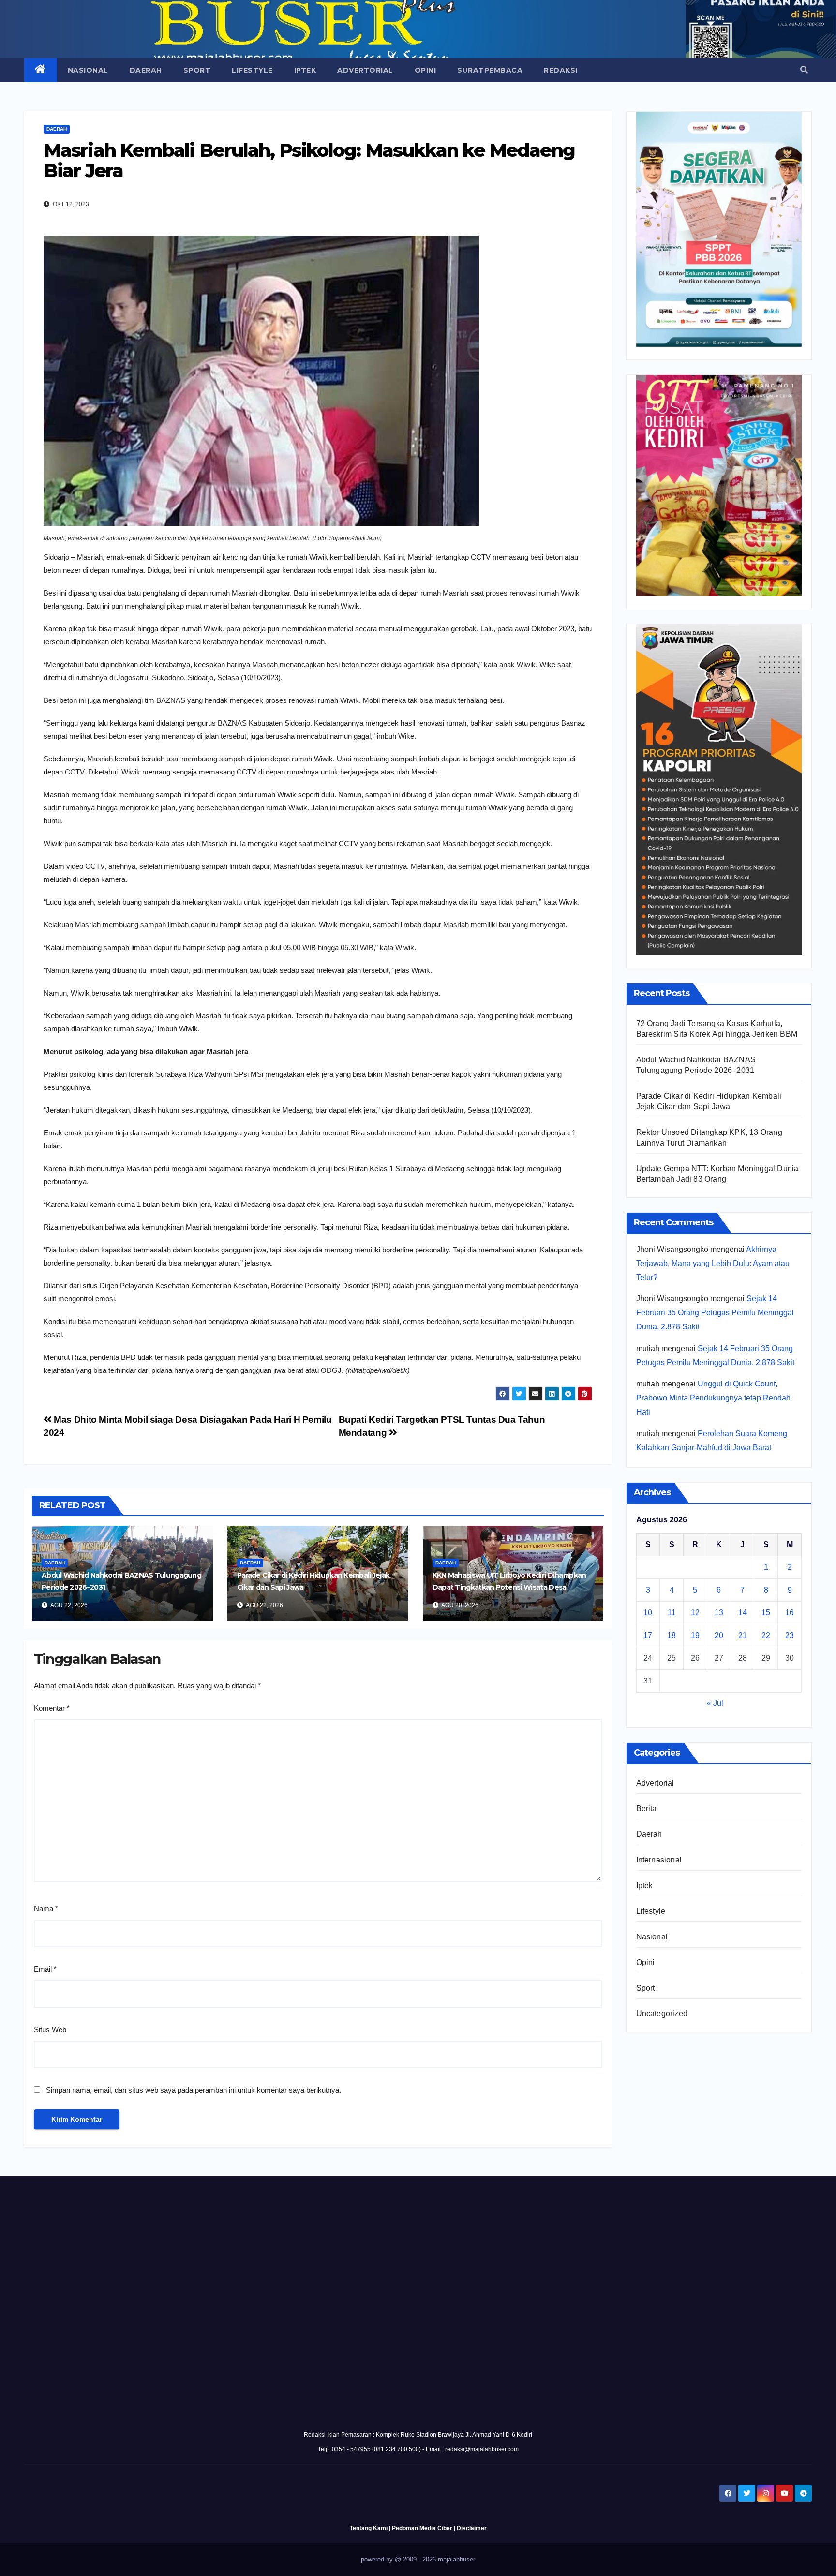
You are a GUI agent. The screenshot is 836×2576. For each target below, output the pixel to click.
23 (790, 1635)
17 (648, 1635)
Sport (197, 70)
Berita (647, 1809)
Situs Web (50, 2030)
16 (790, 1613)
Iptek (305, 70)
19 (695, 1635)
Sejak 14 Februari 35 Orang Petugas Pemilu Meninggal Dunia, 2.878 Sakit (715, 1313)
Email (45, 1969)
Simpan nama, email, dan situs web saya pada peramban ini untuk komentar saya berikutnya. (194, 2090)
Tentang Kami (369, 2528)
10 (648, 1613)
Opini (425, 70)
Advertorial (365, 70)
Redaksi (561, 70)
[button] (804, 70)
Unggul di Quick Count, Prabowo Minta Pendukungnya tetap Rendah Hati (713, 1398)
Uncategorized (662, 2014)
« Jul (715, 1703)
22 (766, 1635)
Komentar (52, 1708)
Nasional (88, 70)
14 (743, 1613)
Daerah (146, 70)
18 (672, 1635)
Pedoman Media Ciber (422, 2528)
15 (766, 1613)
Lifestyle (252, 70)
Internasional (659, 1860)
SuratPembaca (490, 70)
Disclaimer (472, 2528)
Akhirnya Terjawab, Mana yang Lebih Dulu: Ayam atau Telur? (713, 1263)
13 (719, 1613)
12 (695, 1613)
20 (719, 1635)
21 (743, 1635)
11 (672, 1613)
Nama (46, 1909)
